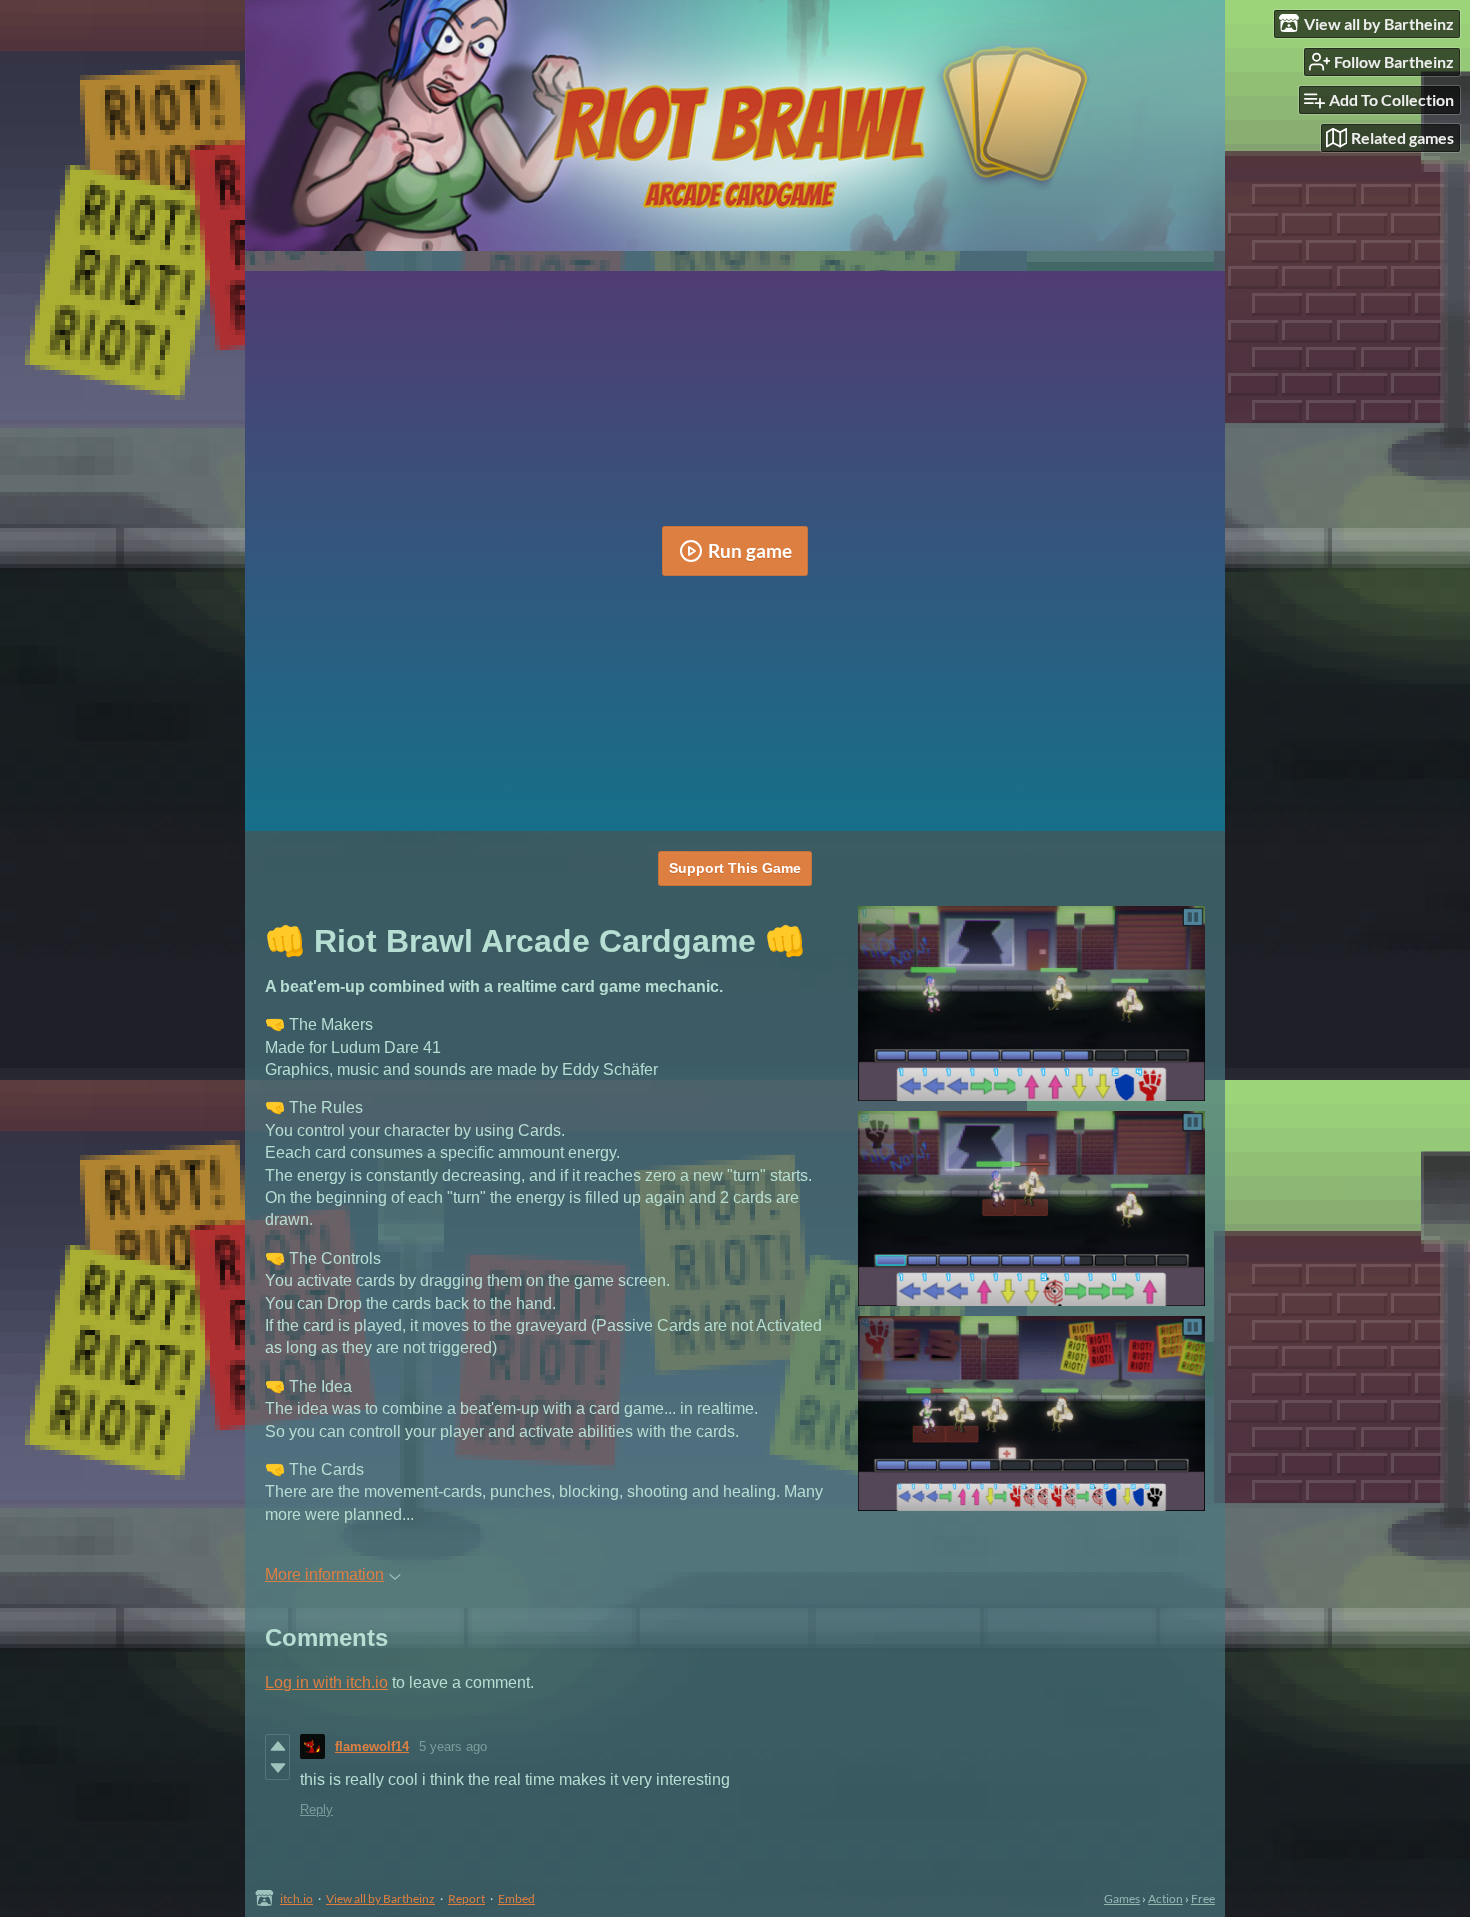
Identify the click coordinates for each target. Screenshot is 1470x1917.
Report (466, 1898)
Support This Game (735, 868)
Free (1203, 1898)
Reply (316, 1809)
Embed (516, 1898)
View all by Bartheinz (380, 1898)
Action (1165, 1898)
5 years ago (453, 1746)
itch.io (296, 1898)
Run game (750, 550)
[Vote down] (277, 1768)
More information (324, 1574)
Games (1122, 1898)
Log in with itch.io (326, 1682)
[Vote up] (277, 1746)
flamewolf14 (372, 1746)
